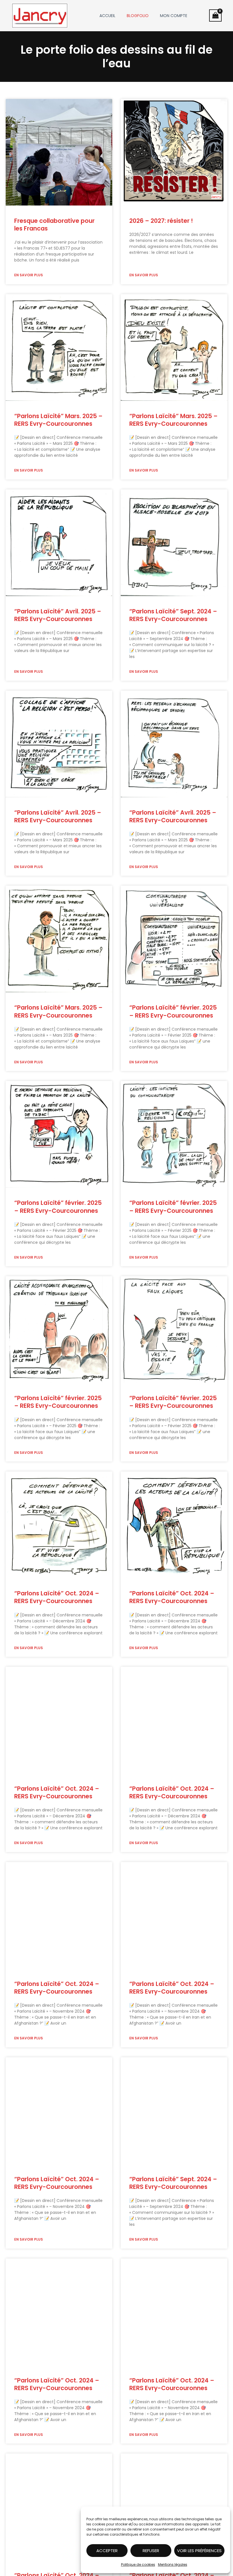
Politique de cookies (138, 2564)
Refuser (151, 2551)
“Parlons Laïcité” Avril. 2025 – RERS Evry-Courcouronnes (58, 615)
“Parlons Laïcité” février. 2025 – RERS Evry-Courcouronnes (173, 1011)
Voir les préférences (199, 2551)
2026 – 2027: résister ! (161, 221)
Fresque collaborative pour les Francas (54, 225)
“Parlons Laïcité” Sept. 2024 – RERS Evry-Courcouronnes (173, 615)
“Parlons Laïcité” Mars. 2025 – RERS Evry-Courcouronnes (58, 420)
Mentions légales (173, 2564)
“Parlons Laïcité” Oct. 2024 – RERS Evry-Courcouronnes (57, 1597)
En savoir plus (29, 275)
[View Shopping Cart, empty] (215, 15)
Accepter (107, 2551)
